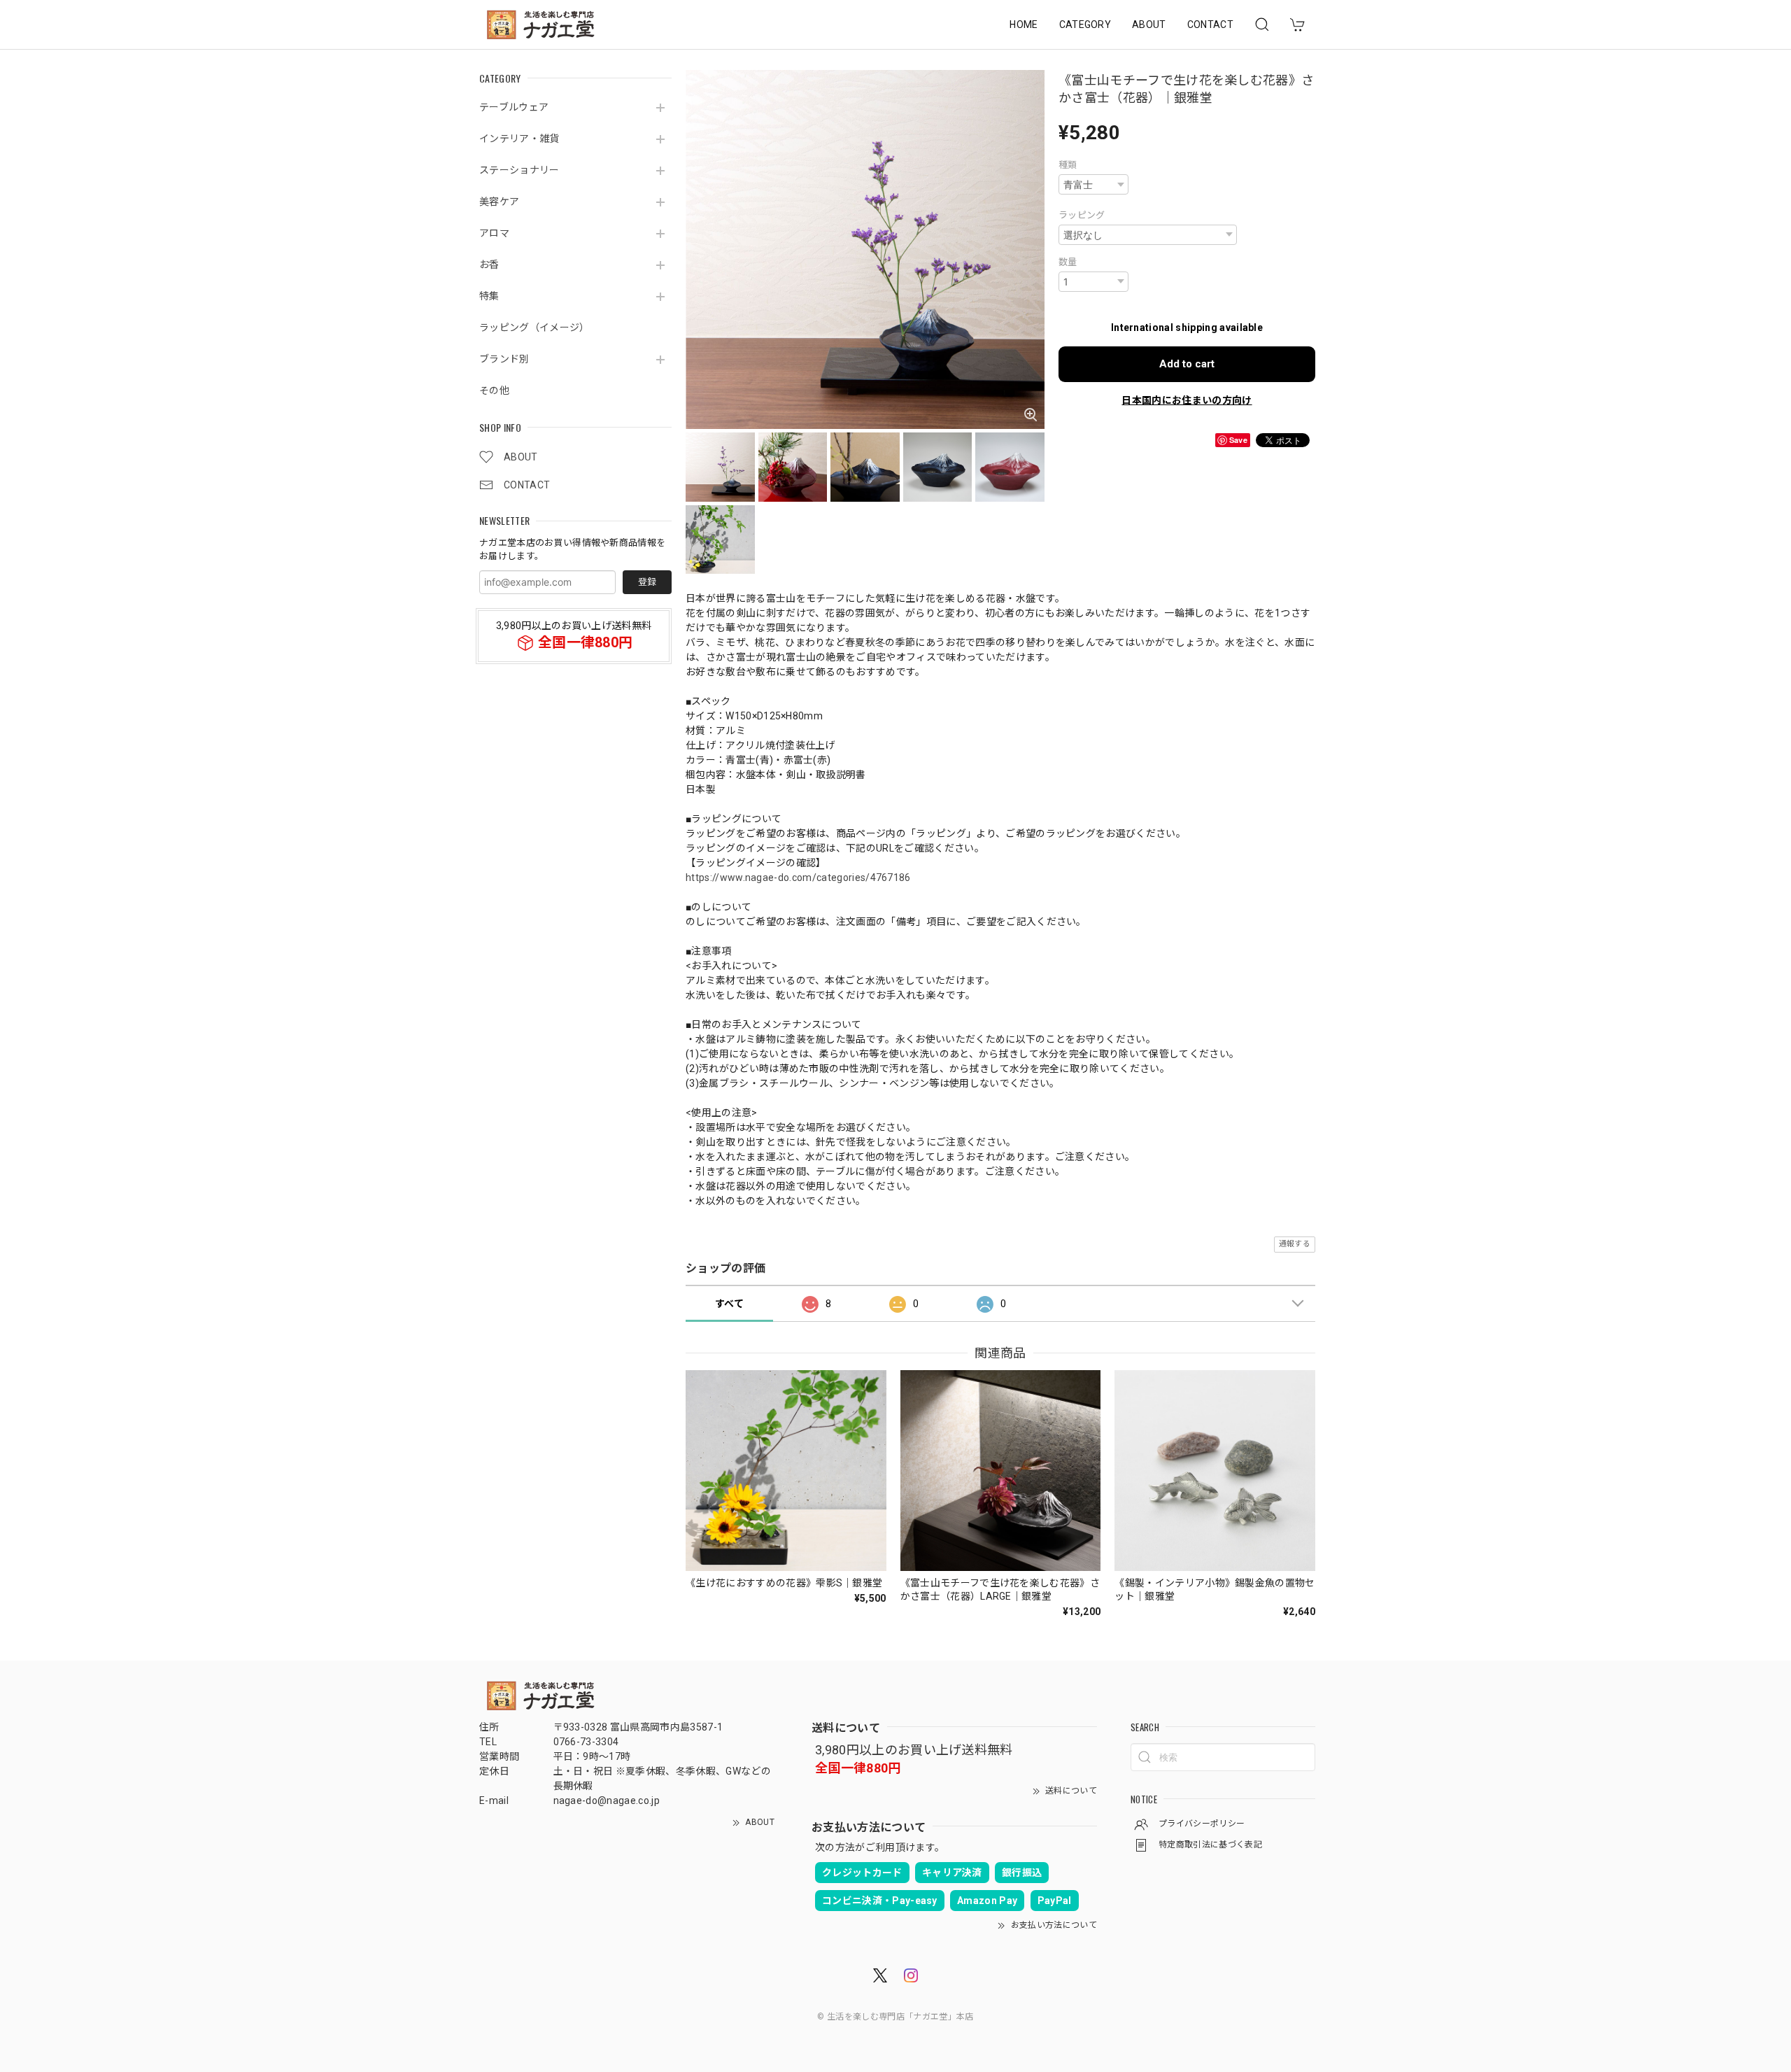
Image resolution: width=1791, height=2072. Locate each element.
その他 (494, 390)
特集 (489, 296)
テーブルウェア (514, 107)
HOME (1024, 24)
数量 (1068, 262)
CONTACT (1210, 24)
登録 (647, 582)
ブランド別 (504, 359)
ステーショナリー (519, 170)
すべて (729, 1304)
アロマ (494, 233)
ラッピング (1082, 215)
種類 (1068, 165)
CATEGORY (1085, 24)
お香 (489, 265)
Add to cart (1187, 364)
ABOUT (1149, 24)
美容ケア (499, 202)
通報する (1295, 1244)
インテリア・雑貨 (519, 139)
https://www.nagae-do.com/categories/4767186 (798, 878)
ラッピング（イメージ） (535, 327)
